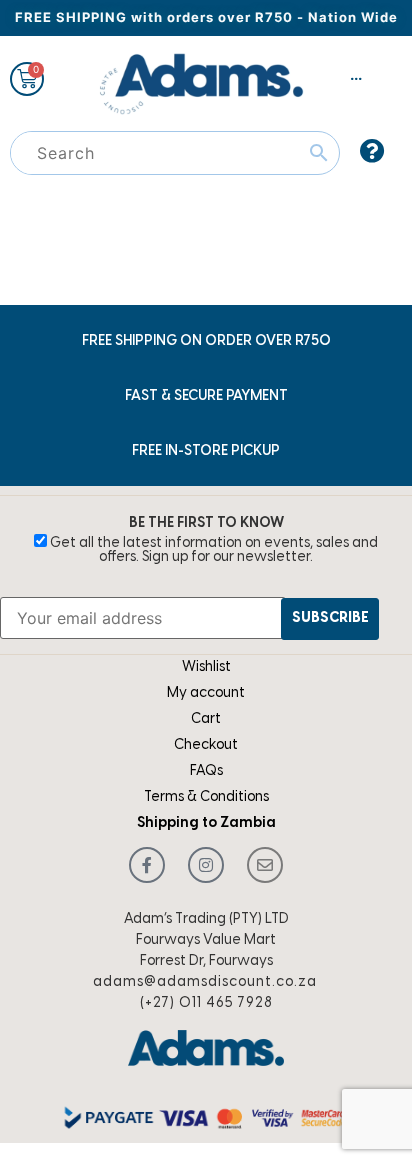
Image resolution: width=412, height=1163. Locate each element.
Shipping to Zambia (206, 823)
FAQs (206, 771)
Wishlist (206, 667)
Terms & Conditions (206, 797)
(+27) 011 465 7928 (206, 1003)
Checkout (206, 745)
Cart (206, 719)
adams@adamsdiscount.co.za (205, 982)
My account (206, 693)
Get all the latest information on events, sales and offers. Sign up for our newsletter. (212, 550)
